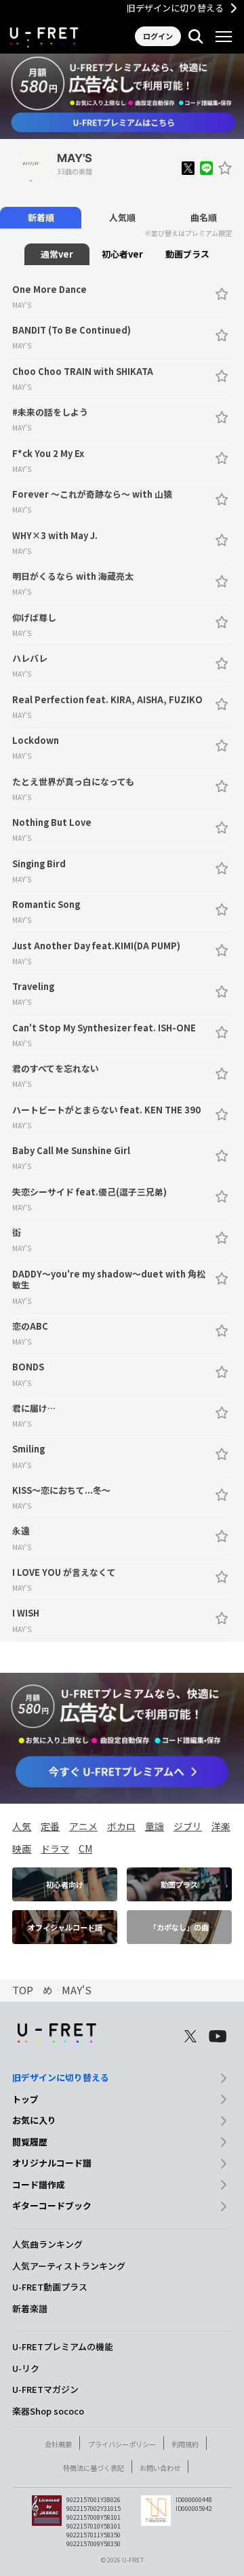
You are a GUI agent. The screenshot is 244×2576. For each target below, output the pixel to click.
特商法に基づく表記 (94, 2468)
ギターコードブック (52, 2205)
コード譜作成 (39, 2184)
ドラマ (55, 1848)
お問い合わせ (160, 2468)
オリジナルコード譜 (52, 2163)
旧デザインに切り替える (175, 8)
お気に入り (34, 2120)
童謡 (155, 1826)
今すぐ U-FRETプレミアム (122, 122)
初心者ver (122, 254)
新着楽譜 (30, 2309)
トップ (25, 2099)
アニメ (83, 1826)
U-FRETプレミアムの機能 (63, 2346)
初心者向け (65, 1884)
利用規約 (185, 2444)
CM (85, 1848)
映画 (22, 1848)
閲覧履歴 (30, 2142)
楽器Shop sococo (48, 2411)
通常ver (57, 254)
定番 (50, 1826)
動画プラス (187, 254)
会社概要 (58, 2444)
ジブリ (188, 1826)
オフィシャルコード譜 (65, 1927)
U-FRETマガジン (45, 2389)
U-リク (26, 2368)
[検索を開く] (196, 37)
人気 (22, 1826)
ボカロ (121, 1826)
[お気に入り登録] (222, 294)
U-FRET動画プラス (50, 2287)
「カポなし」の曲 (179, 1927)
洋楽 (221, 1826)
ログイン (158, 36)
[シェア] (188, 168)
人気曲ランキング (47, 2244)
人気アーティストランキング (69, 2266)
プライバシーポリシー (122, 2444)
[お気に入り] (225, 168)
